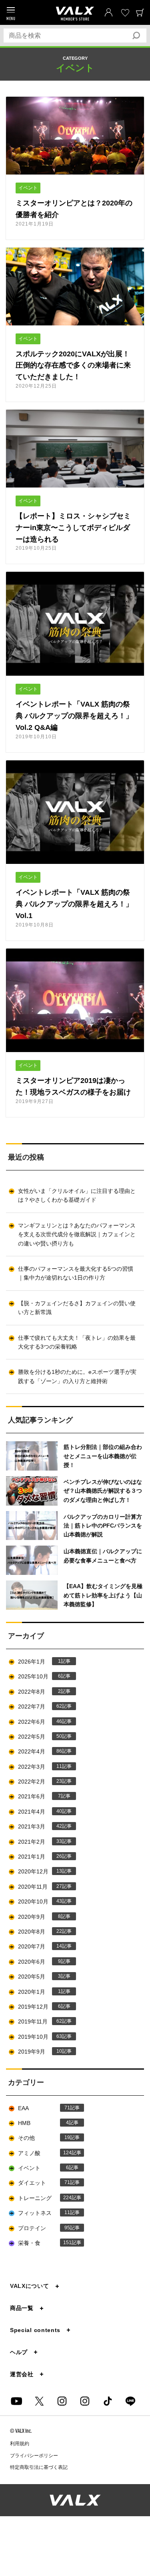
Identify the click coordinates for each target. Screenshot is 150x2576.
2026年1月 (39, 1662)
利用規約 (20, 2444)
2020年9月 (39, 1917)
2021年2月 (40, 1842)
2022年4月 (40, 1751)
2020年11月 (40, 1887)
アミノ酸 (45, 2153)
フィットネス (44, 2213)
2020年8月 (40, 1932)
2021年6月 (39, 1796)
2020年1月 (39, 1992)
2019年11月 (40, 2021)
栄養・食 (45, 2243)
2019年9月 (40, 2052)
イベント (43, 2168)
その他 (44, 2138)
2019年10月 (40, 2037)
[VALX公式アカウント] (85, 2401)
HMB (43, 2123)
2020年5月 (39, 1977)
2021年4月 (40, 1812)
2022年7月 (40, 1706)
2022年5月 (40, 1737)
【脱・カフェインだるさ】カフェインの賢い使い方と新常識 (77, 1308)
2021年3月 (40, 1826)
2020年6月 (39, 1962)
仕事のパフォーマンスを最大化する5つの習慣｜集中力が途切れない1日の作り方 (76, 1273)
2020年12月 (40, 1871)
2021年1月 (40, 1857)
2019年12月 (39, 2007)
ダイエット (44, 2183)
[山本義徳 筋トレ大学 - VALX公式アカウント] (62, 2401)
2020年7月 (40, 1946)
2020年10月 (40, 1902)
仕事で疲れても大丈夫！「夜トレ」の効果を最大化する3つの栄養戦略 (77, 1342)
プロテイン (44, 2228)
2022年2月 (40, 1782)
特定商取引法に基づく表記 (39, 2467)
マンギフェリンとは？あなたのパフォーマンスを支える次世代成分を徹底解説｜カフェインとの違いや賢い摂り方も (77, 1234)
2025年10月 (39, 1676)
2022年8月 (39, 1692)
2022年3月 (40, 1767)
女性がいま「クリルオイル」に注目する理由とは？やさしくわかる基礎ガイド (77, 1195)
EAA (44, 2108)
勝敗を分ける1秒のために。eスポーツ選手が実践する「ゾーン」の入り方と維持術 (77, 1376)
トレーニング (45, 2198)
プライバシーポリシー (34, 2456)
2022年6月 (40, 1722)
